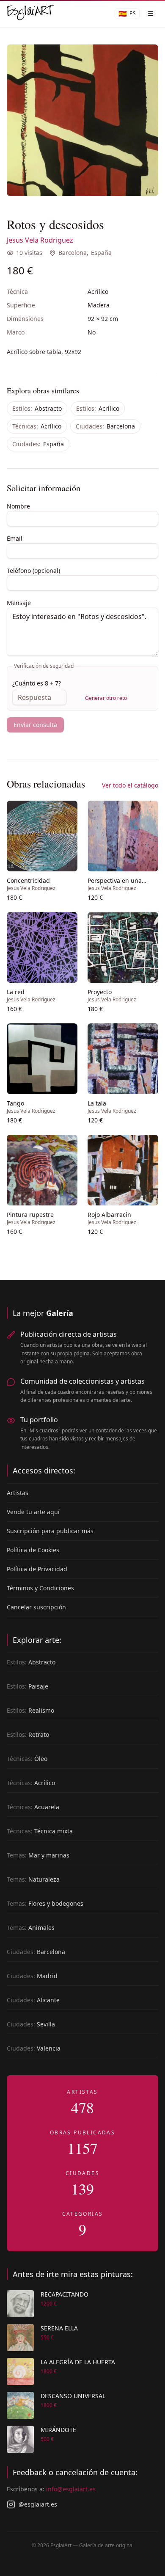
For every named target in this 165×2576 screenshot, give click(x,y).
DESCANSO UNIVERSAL (73, 2396)
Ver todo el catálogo (130, 785)
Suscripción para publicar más (50, 1531)
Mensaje (19, 603)
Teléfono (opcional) (33, 571)
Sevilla (31, 2024)
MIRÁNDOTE (58, 2430)
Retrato (28, 1734)
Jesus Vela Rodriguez (40, 240)
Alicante (33, 2000)
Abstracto (37, 408)
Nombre (18, 506)
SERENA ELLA (59, 2328)
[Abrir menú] (151, 14)
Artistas (18, 1493)
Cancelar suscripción (36, 1607)
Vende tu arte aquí (33, 1512)
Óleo (27, 1759)
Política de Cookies (33, 1550)
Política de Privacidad (37, 1569)
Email (15, 538)
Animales (31, 1928)
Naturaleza (33, 1879)
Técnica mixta (40, 1831)
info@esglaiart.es (71, 2489)
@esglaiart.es (38, 2504)
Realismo (30, 1710)
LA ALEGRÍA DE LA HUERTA (78, 2362)
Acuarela (33, 1807)
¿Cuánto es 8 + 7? (37, 683)
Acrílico (98, 408)
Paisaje (27, 1686)
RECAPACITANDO (65, 2294)
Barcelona (73, 253)
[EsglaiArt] (30, 14)
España (101, 253)
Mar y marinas (38, 1855)
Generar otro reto (106, 698)
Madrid (32, 1976)
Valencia (34, 2048)
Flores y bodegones (45, 1903)
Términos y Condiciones (40, 1588)
